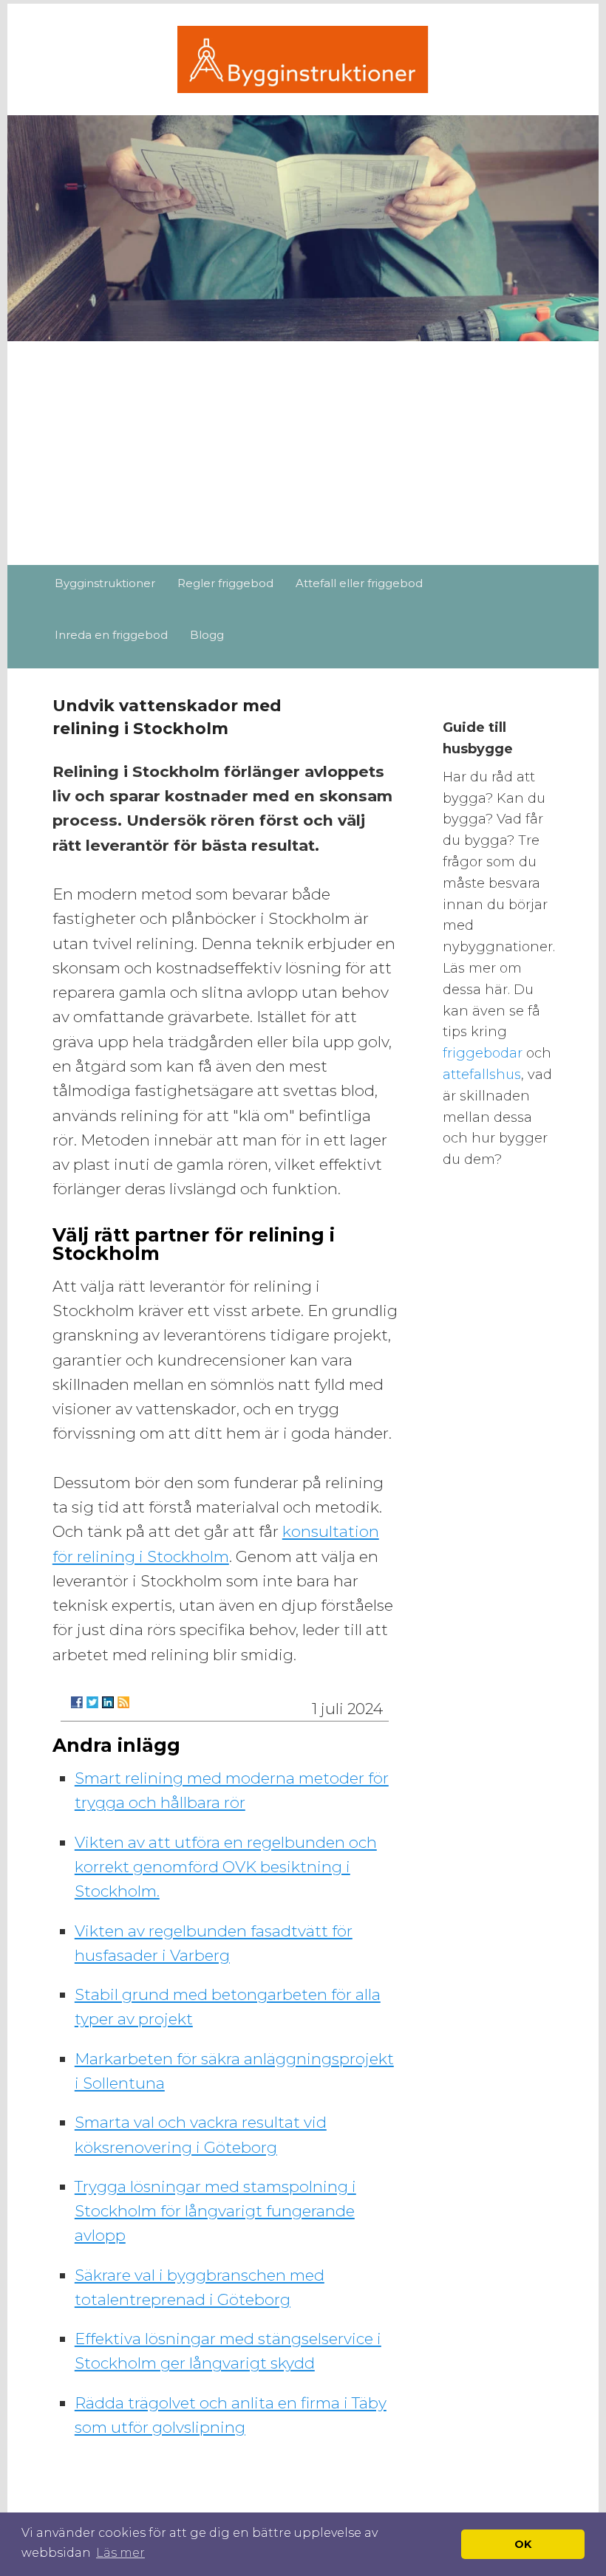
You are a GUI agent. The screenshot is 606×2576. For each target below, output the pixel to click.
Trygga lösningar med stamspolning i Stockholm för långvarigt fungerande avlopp (215, 2211)
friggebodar (484, 1053)
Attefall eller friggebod (359, 583)
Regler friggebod (225, 583)
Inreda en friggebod (111, 635)
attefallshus (482, 1075)
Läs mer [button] (120, 2553)
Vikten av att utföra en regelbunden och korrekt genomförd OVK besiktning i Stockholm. (226, 1867)
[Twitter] (92, 1702)
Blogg (207, 635)
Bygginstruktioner (105, 583)
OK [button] (523, 2544)
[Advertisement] (303, 454)
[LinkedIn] (108, 1702)
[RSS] (123, 1702)
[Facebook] (77, 1702)
